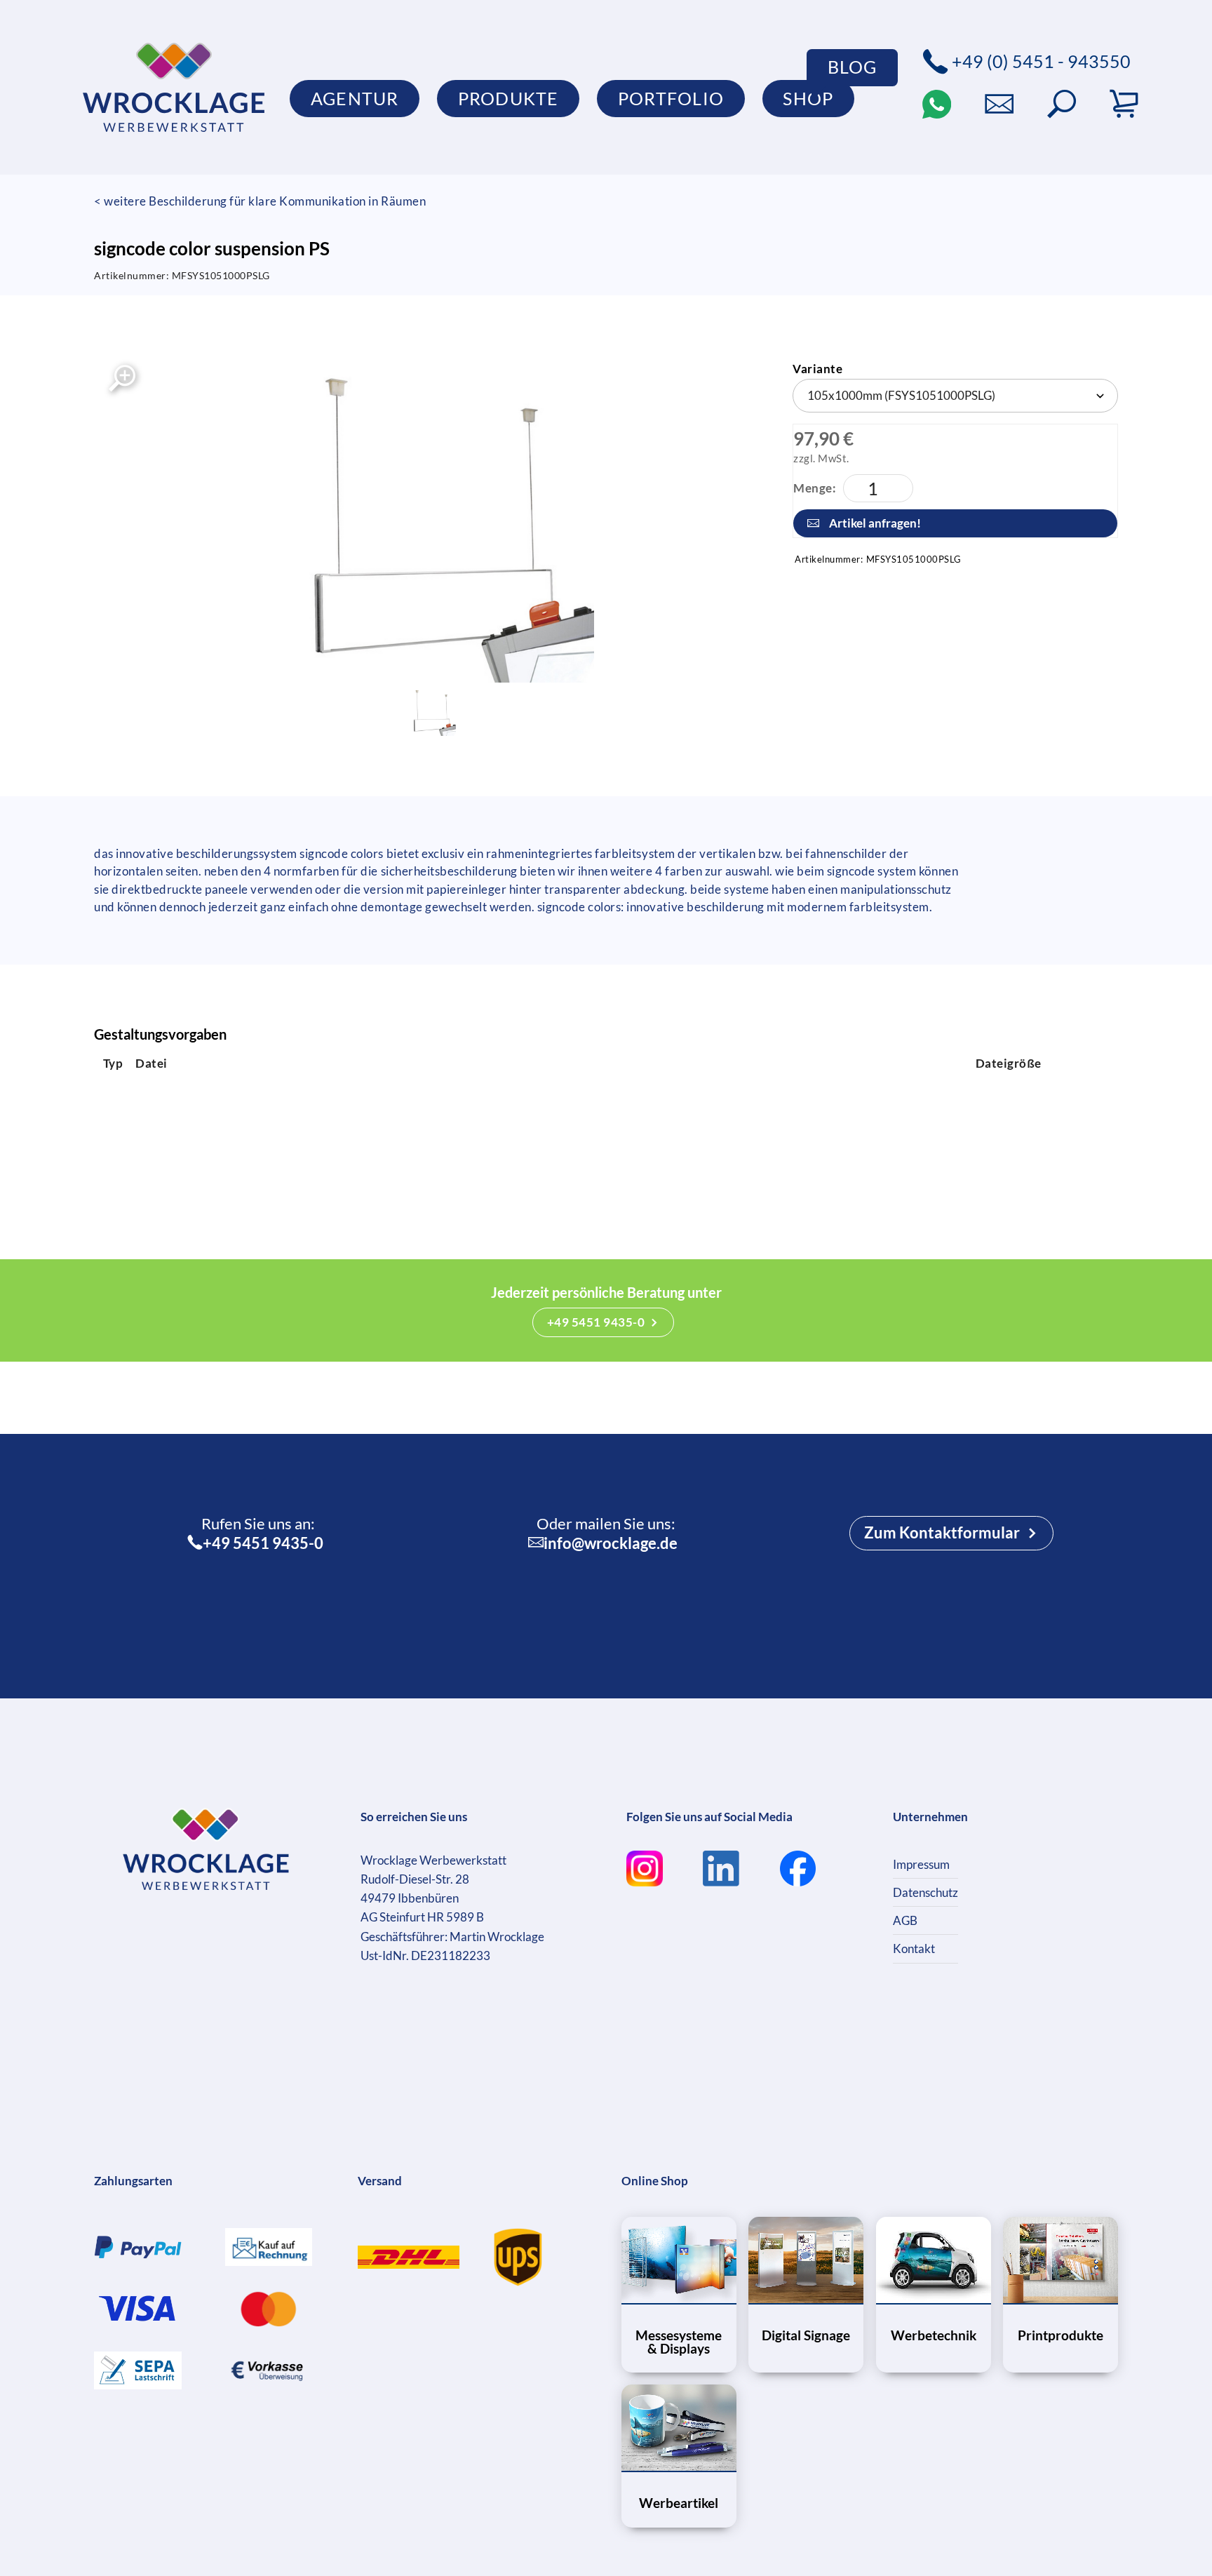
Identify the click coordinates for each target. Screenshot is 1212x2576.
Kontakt (914, 1948)
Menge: (815, 488)
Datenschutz (925, 1892)
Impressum (921, 1864)
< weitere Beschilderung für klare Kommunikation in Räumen (260, 201)
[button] (1062, 104)
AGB (905, 1920)
